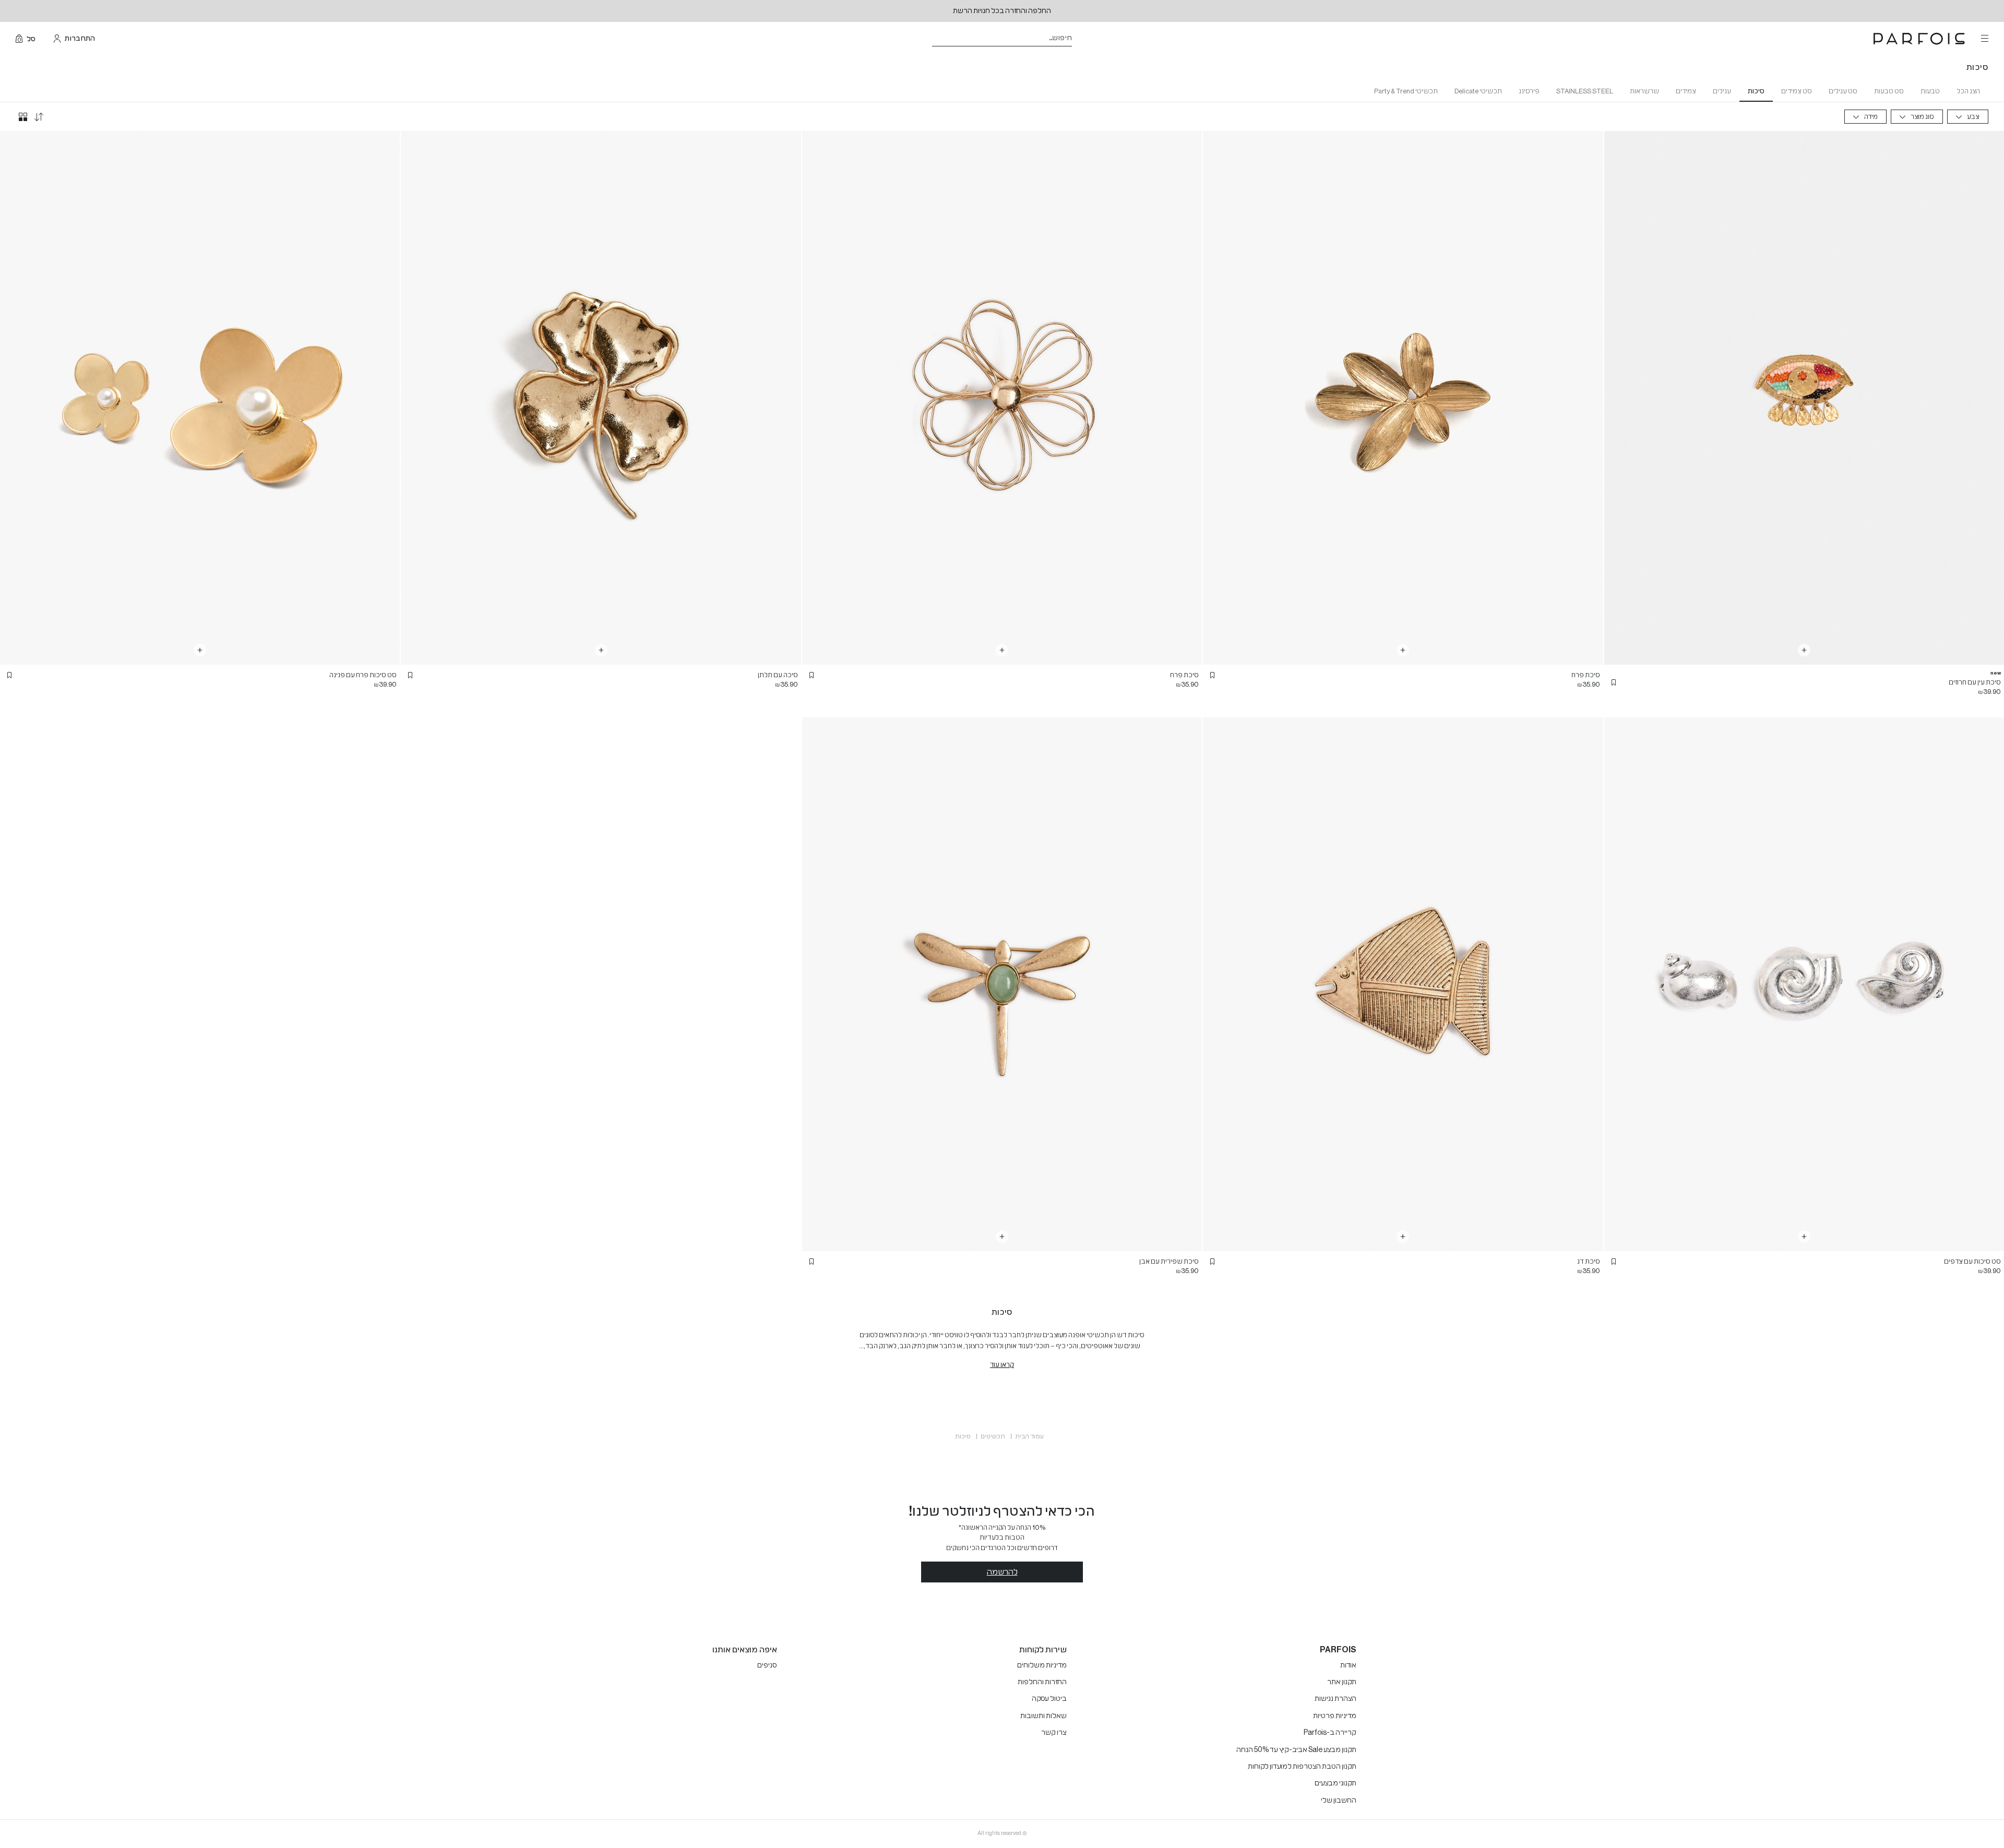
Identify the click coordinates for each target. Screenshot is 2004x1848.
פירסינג (1529, 91)
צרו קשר (1054, 1733)
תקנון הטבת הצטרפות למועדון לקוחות (1302, 1767)
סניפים (767, 1665)
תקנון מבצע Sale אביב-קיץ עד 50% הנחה (1296, 1750)
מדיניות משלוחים (1042, 1665)
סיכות (1756, 91)
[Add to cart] (1804, 650)
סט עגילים (1843, 91)
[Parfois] (1919, 39)
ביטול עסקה (1049, 1699)
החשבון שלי (1339, 1801)
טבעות (1930, 91)
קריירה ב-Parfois (1330, 1733)
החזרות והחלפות (1042, 1682)
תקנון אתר (1342, 1682)
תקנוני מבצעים (1335, 1783)
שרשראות (1644, 91)
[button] (1614, 682)
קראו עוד (1002, 1365)
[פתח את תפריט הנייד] (1984, 39)
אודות (1348, 1665)
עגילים (1722, 91)
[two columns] (23, 117)
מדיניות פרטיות (1335, 1716)
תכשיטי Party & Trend (1406, 91)
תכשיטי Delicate (1478, 91)
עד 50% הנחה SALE (1002, 11)
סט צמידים (1797, 91)
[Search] (1079, 39)
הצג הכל (1968, 91)
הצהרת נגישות (1335, 1699)
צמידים (1686, 91)
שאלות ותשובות (1043, 1716)
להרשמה (1002, 1572)
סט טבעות (1889, 91)
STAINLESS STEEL (1585, 91)
